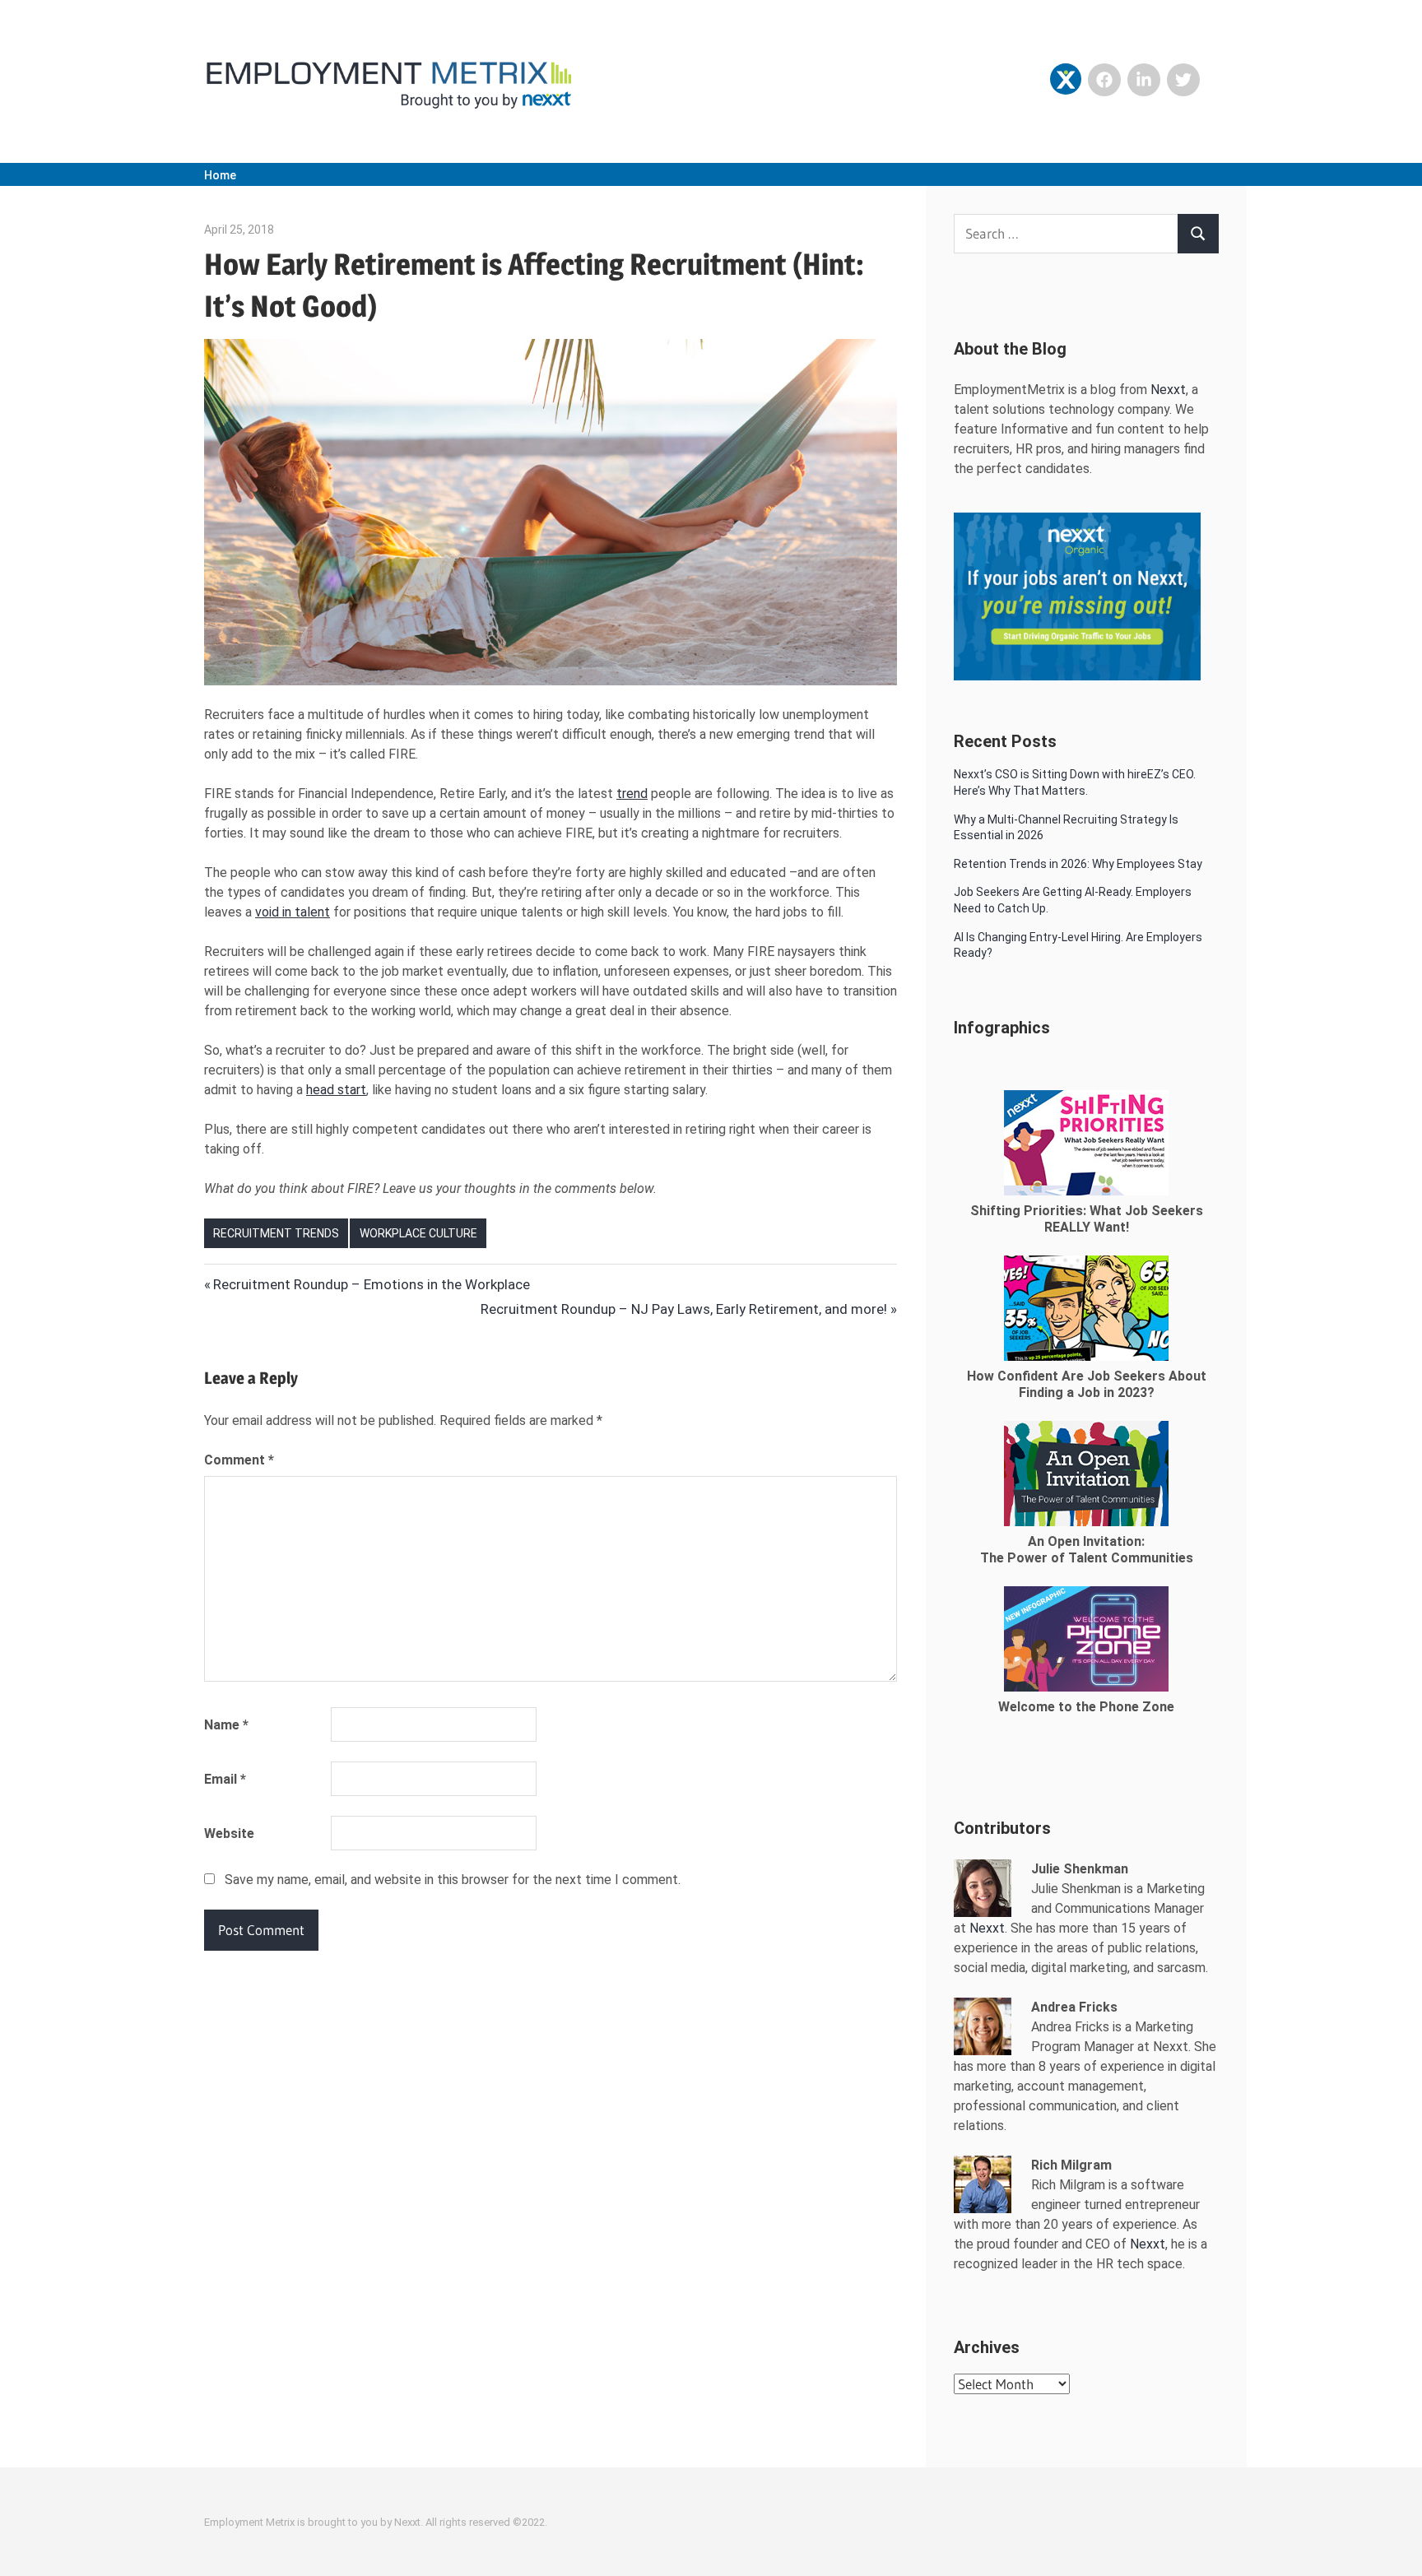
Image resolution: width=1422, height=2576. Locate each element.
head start (336, 1090)
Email (225, 1779)
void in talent (293, 912)
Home (220, 175)
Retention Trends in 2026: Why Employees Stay (1078, 864)
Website (229, 1833)
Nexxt (1168, 390)
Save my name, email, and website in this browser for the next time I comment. (453, 1880)
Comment (239, 1460)
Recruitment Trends (276, 1233)
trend (632, 794)
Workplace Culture (418, 1233)
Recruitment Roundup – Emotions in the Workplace (371, 1284)
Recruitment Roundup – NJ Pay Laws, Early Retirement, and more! (684, 1309)
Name (226, 1725)
